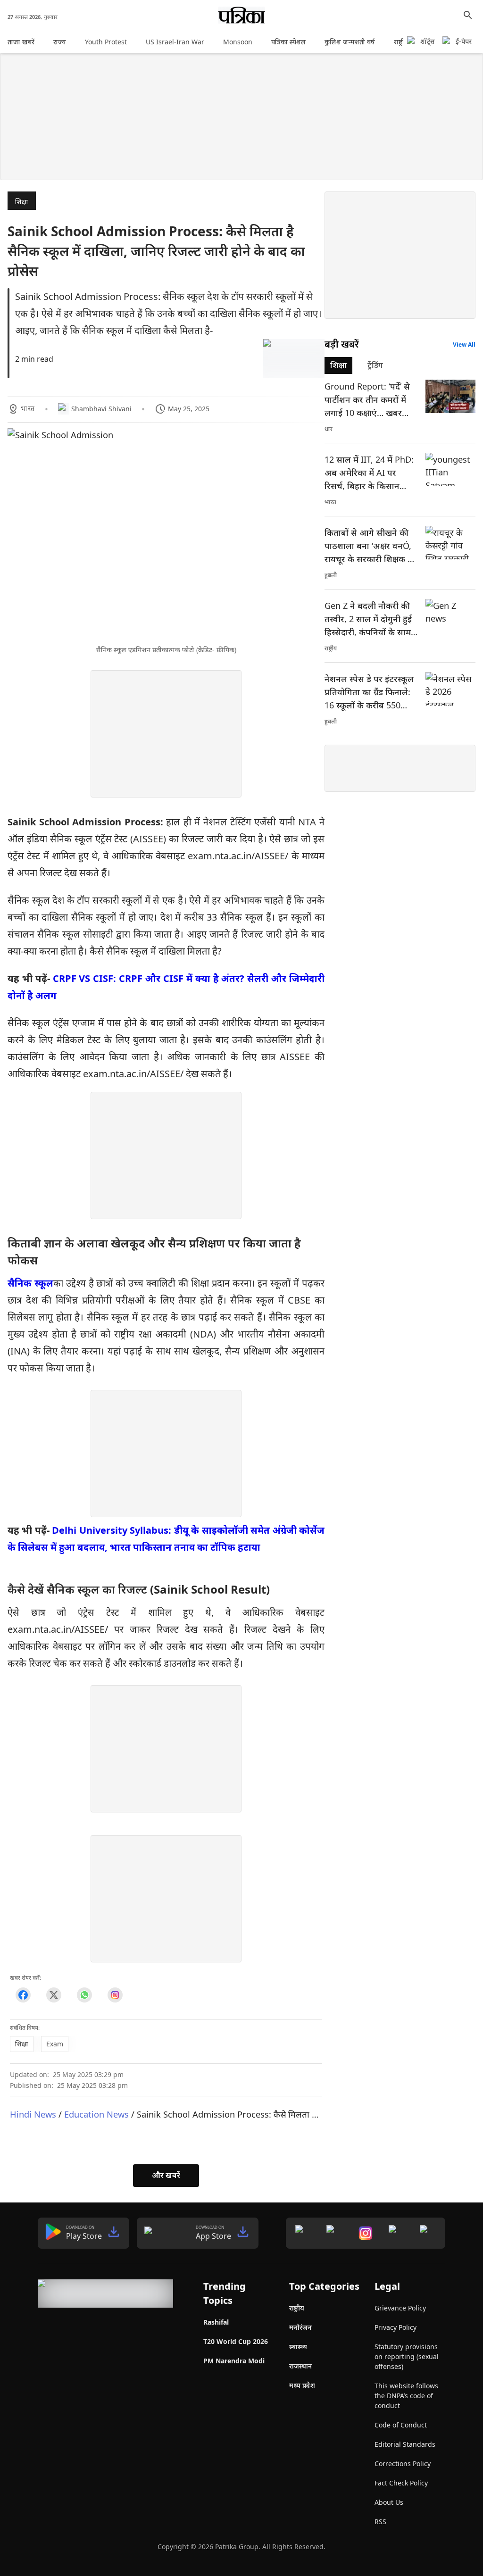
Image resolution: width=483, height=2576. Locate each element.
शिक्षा (22, 202)
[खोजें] (468, 15)
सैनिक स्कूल (30, 1283)
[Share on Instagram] (115, 1995)
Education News (96, 2114)
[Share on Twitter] (54, 1995)
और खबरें (166, 2175)
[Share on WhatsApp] (84, 1995)
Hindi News (33, 2114)
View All (464, 345)
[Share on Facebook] (23, 1995)
